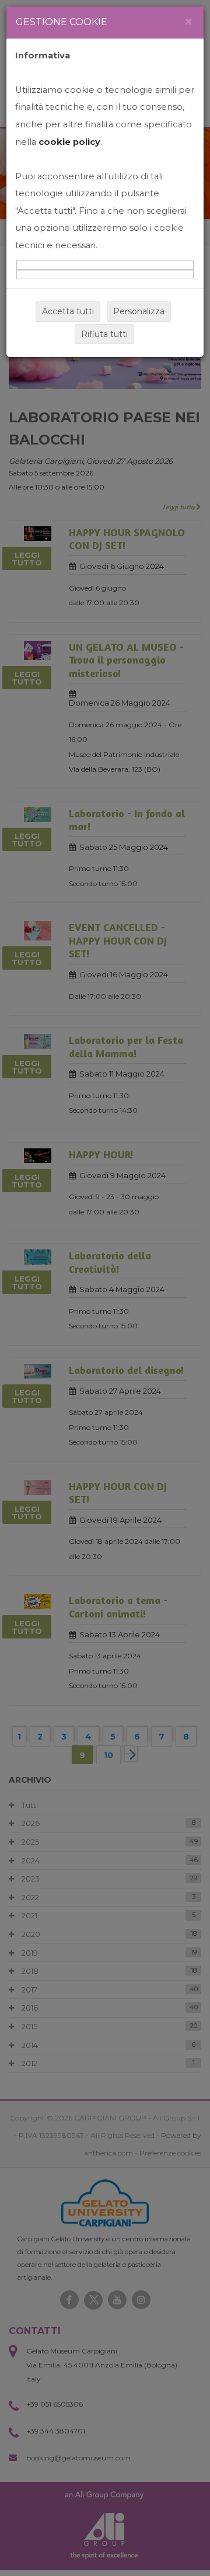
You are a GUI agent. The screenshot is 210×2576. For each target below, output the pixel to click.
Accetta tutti (68, 311)
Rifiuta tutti (104, 334)
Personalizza (139, 311)
